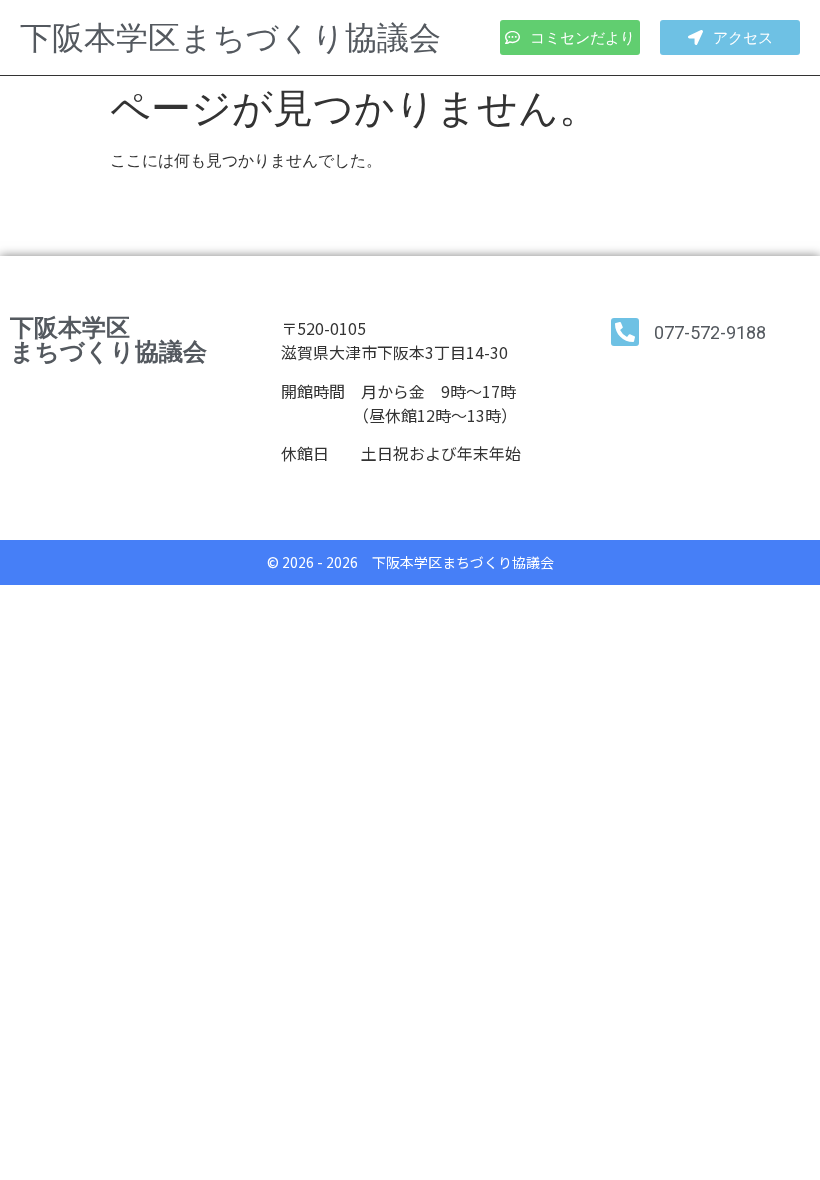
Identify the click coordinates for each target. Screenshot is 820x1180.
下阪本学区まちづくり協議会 (230, 37)
